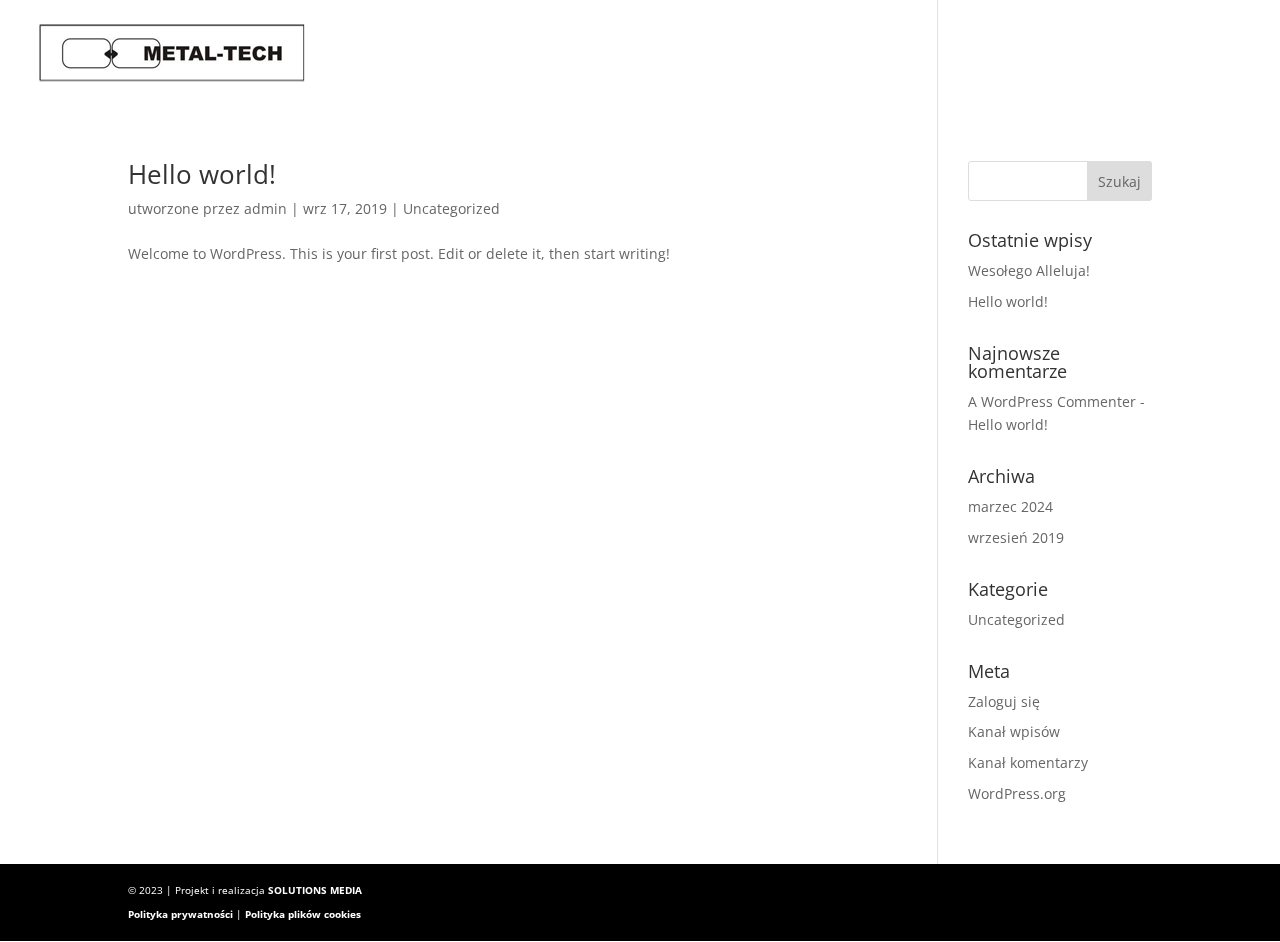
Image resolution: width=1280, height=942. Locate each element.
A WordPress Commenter (1052, 401)
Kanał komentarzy (1028, 762)
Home (865, 52)
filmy (1123, 52)
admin (265, 208)
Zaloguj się (1004, 701)
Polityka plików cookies (303, 914)
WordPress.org (1017, 793)
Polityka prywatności (180, 914)
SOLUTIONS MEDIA (315, 890)
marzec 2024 (1010, 506)
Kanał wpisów (1014, 731)
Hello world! (202, 174)
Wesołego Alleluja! (1029, 270)
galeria (1038, 52)
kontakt (1210, 52)
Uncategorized (451, 208)
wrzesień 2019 (1016, 537)
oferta (946, 52)
